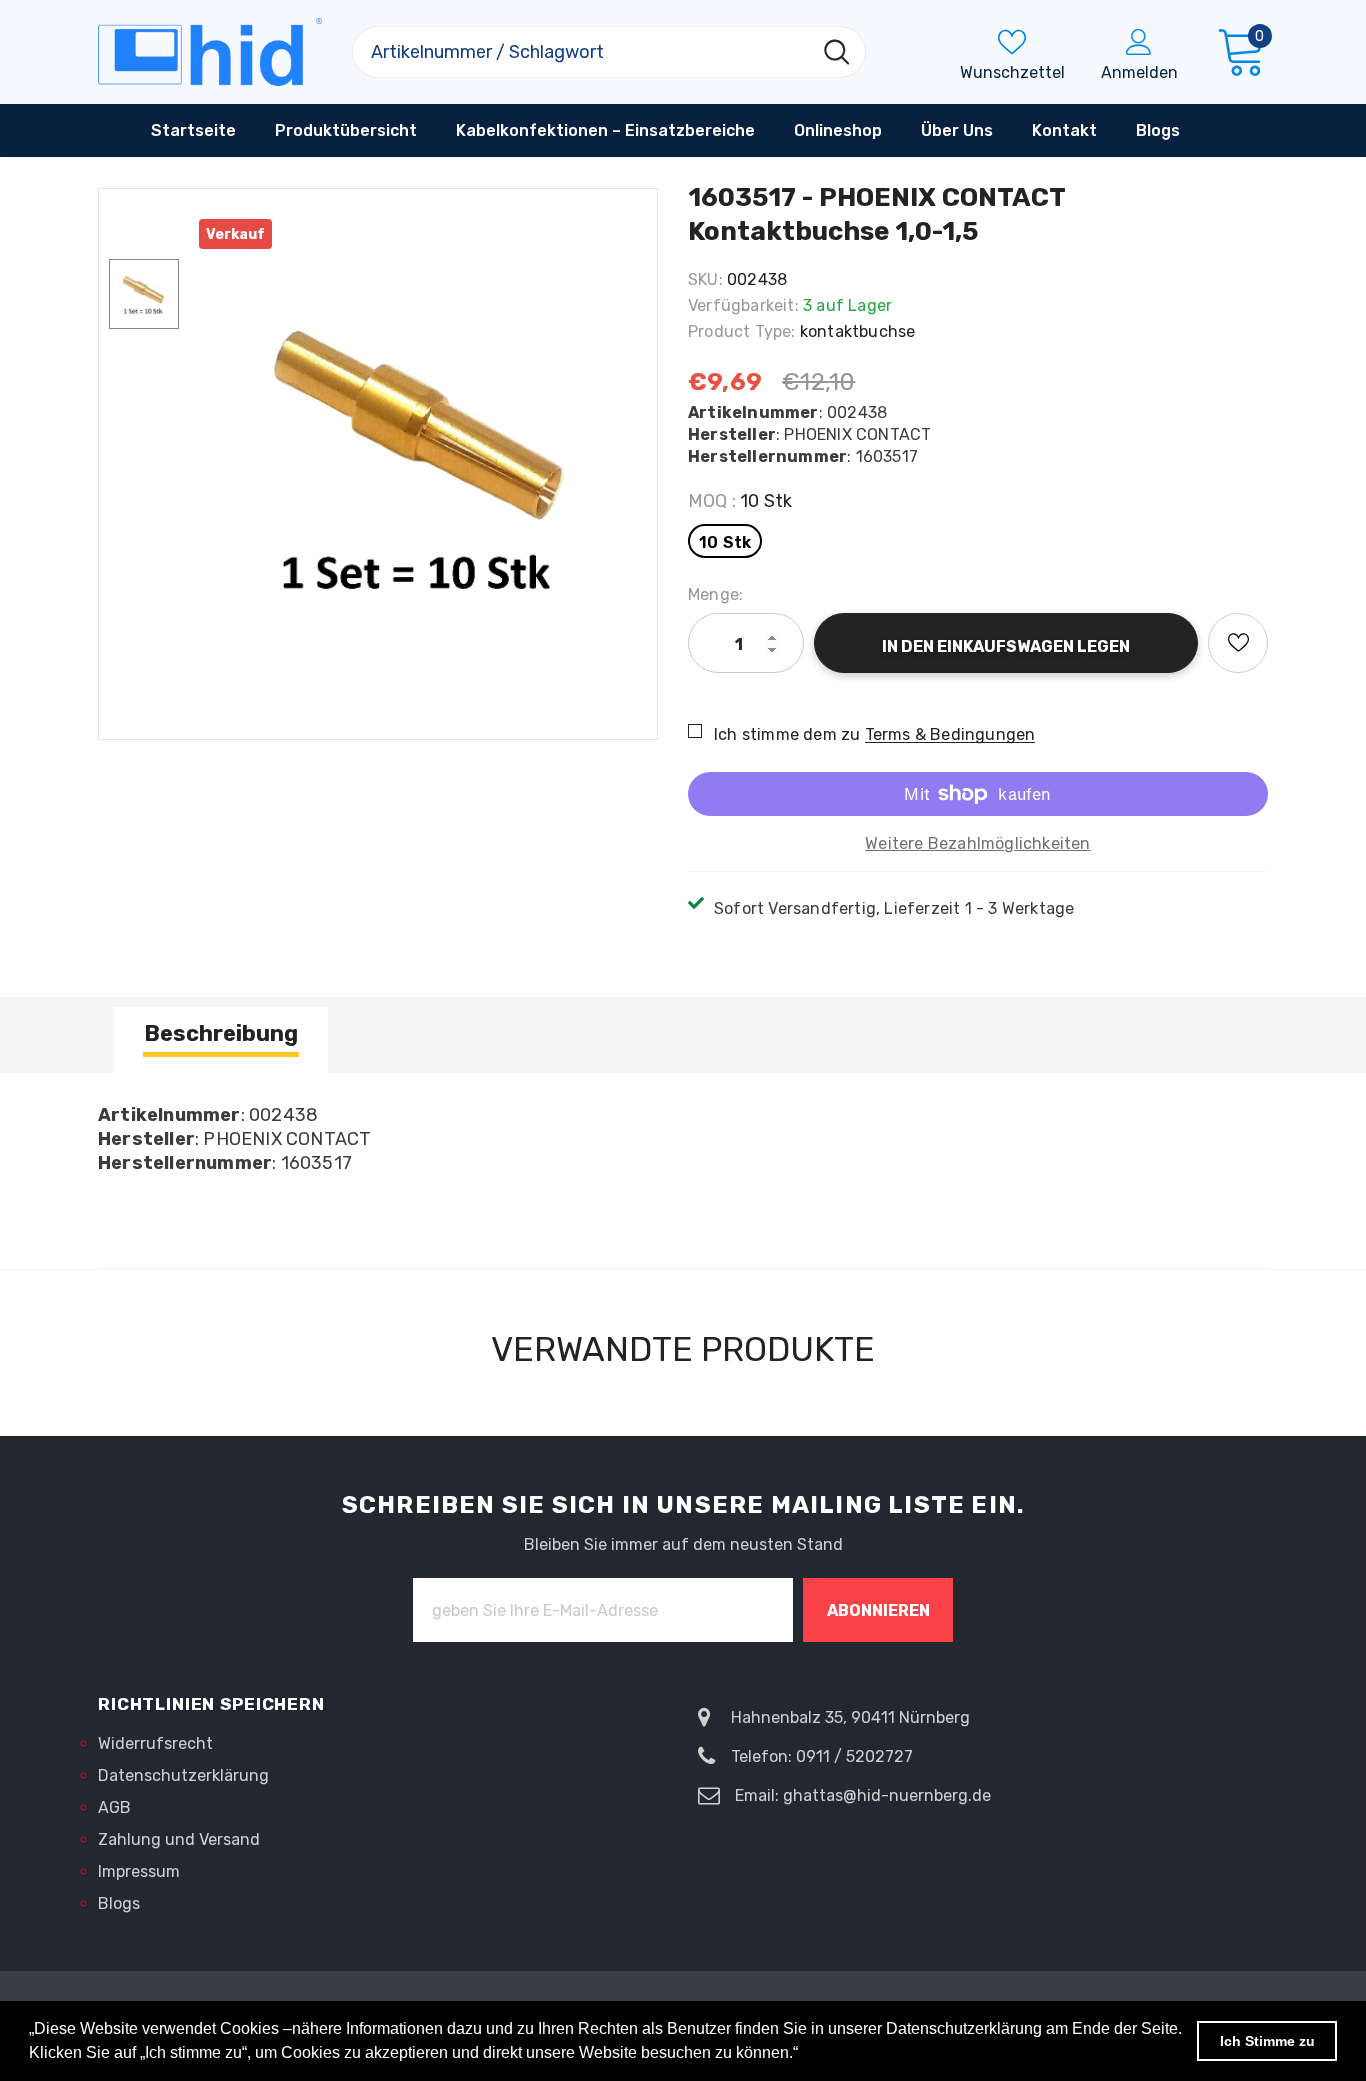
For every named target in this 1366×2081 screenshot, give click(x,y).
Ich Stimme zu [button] (1267, 2041)
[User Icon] (1139, 41)
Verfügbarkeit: (743, 305)
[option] (423, 454)
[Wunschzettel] (1238, 643)
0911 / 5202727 (854, 1756)
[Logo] (210, 52)
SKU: (705, 279)
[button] (805, 2055)
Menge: (715, 594)
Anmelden (1139, 72)
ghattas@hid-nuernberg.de (887, 1795)
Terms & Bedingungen (950, 734)
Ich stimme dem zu (787, 734)
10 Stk (725, 542)
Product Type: (742, 331)
